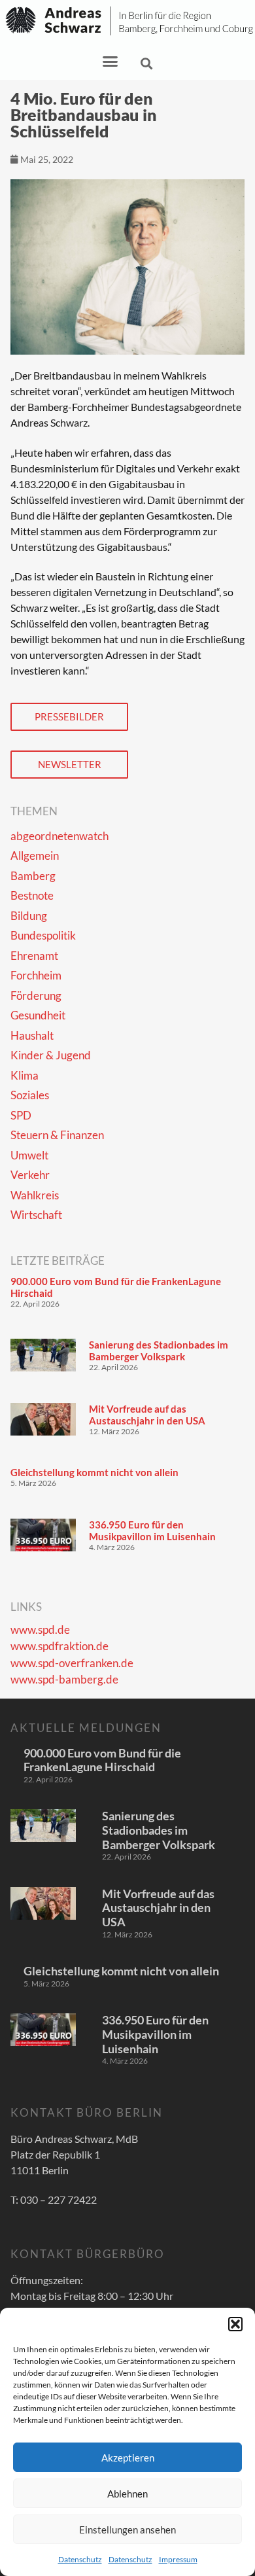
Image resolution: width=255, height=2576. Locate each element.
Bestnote (32, 895)
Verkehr (30, 1175)
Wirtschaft (36, 1215)
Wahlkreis (35, 1195)
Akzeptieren (128, 2458)
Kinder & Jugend (51, 1055)
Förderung (36, 996)
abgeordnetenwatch (59, 836)
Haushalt (32, 1035)
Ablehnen (127, 2494)
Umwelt (29, 1155)
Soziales (30, 1095)
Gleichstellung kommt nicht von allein (94, 1472)
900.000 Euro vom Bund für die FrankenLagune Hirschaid (102, 1760)
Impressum (178, 2559)
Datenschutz (80, 2559)
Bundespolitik (43, 935)
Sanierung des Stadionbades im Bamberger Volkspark (159, 1350)
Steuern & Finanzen (57, 1135)
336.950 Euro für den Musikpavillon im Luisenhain (152, 1530)
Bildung (29, 916)
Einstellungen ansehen (127, 2530)
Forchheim (36, 975)
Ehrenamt (34, 956)
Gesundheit (38, 1015)
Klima (25, 1075)
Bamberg (33, 876)
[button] (235, 2324)
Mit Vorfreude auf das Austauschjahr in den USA (147, 1415)
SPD (21, 1115)
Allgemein (35, 856)
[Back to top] (226, 2547)
